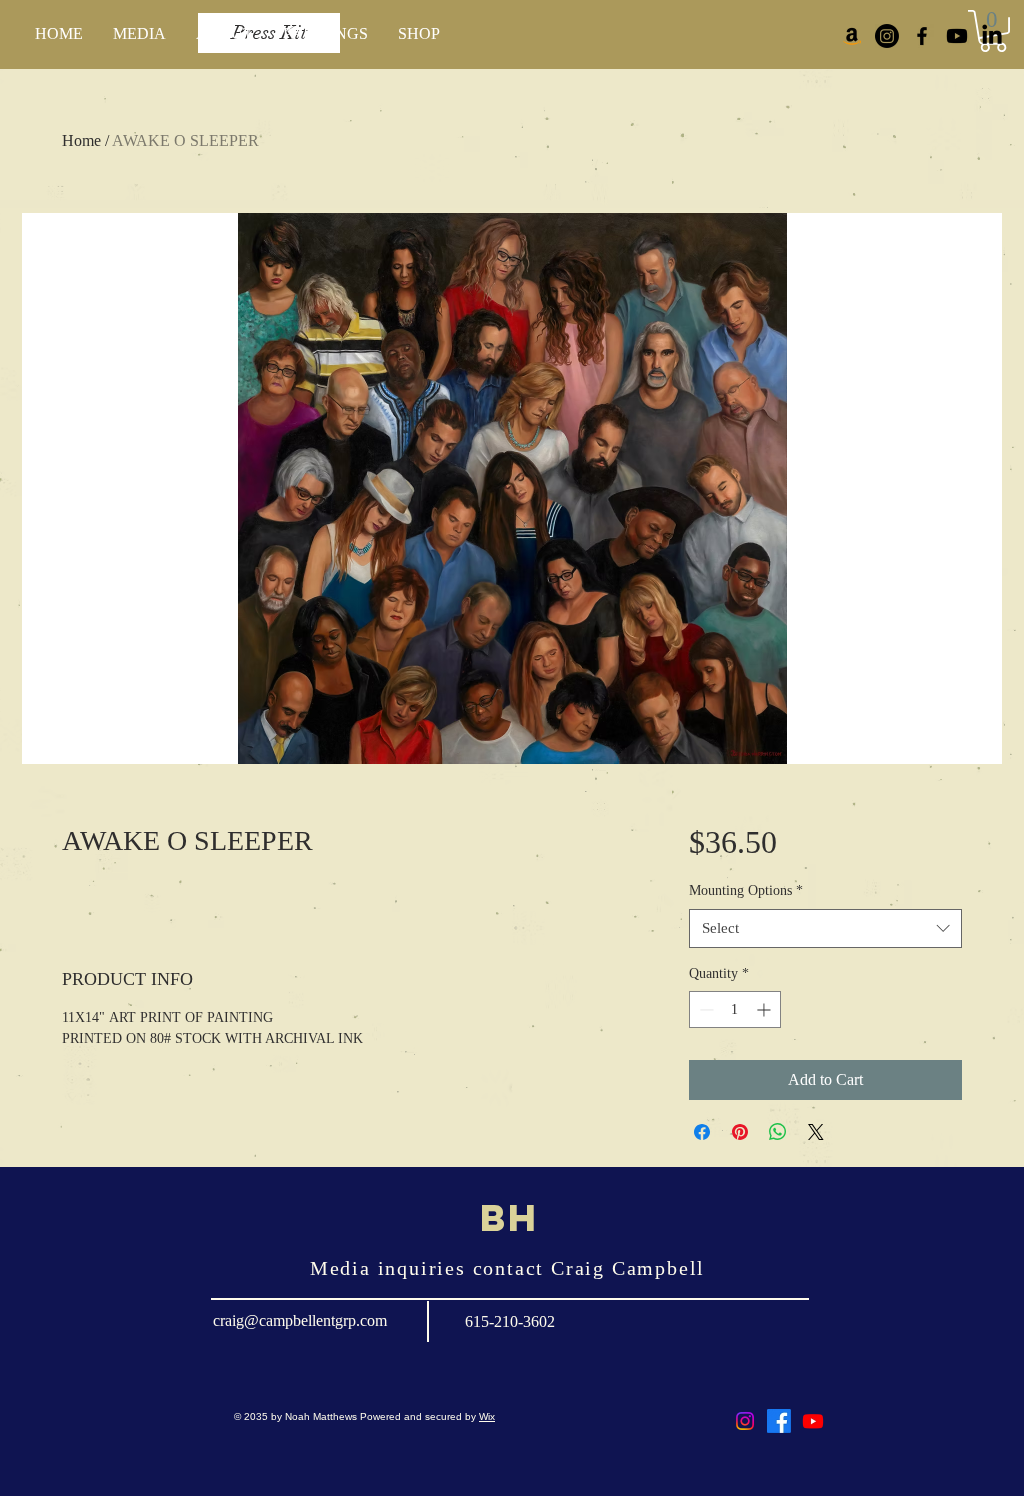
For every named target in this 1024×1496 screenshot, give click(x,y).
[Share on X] (816, 1132)
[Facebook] (779, 1421)
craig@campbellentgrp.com (300, 1320)
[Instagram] (887, 36)
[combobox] (825, 928)
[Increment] (765, 1009)
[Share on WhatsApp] (778, 1132)
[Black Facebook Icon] (922, 36)
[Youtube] (957, 36)
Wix (487, 1416)
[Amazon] (852, 36)
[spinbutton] (735, 1009)
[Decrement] (704, 1009)
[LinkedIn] (992, 36)
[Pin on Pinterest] (740, 1132)
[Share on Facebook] (702, 1132)
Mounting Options (746, 890)
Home (81, 140)
